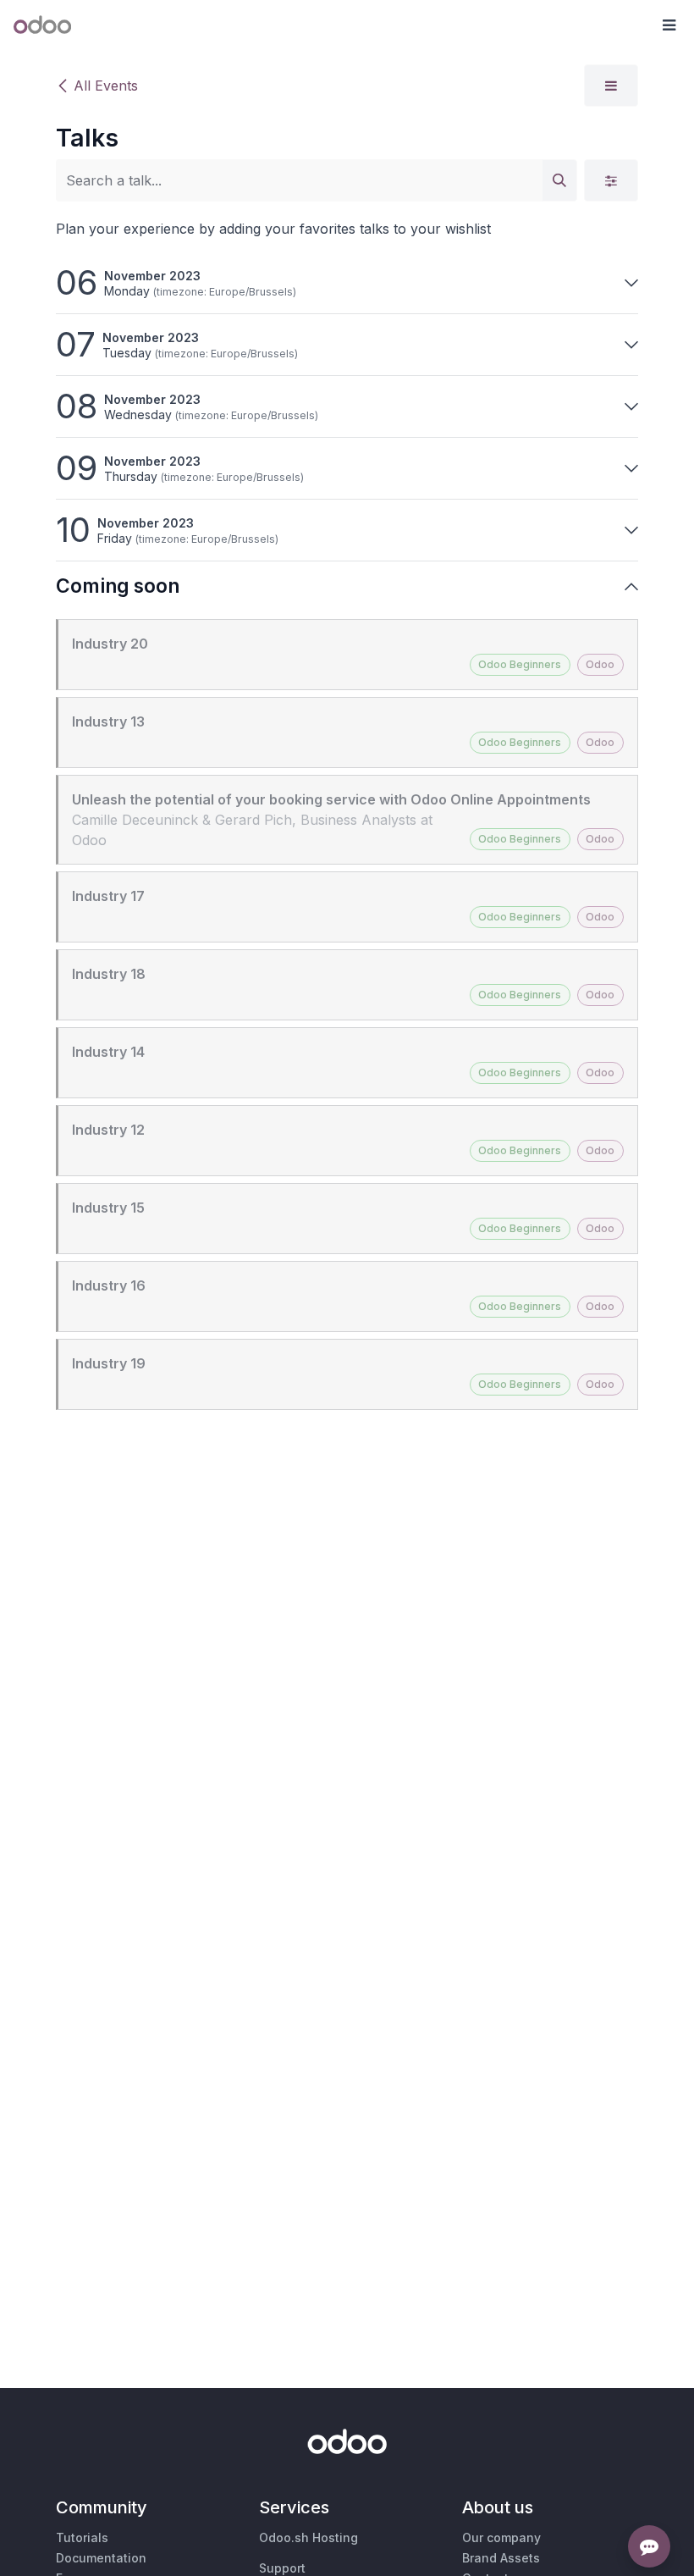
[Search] (559, 180)
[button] (669, 25)
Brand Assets (501, 2558)
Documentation (101, 2558)
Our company (501, 2537)
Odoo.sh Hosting (308, 2537)
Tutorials (82, 2537)
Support (282, 2568)
